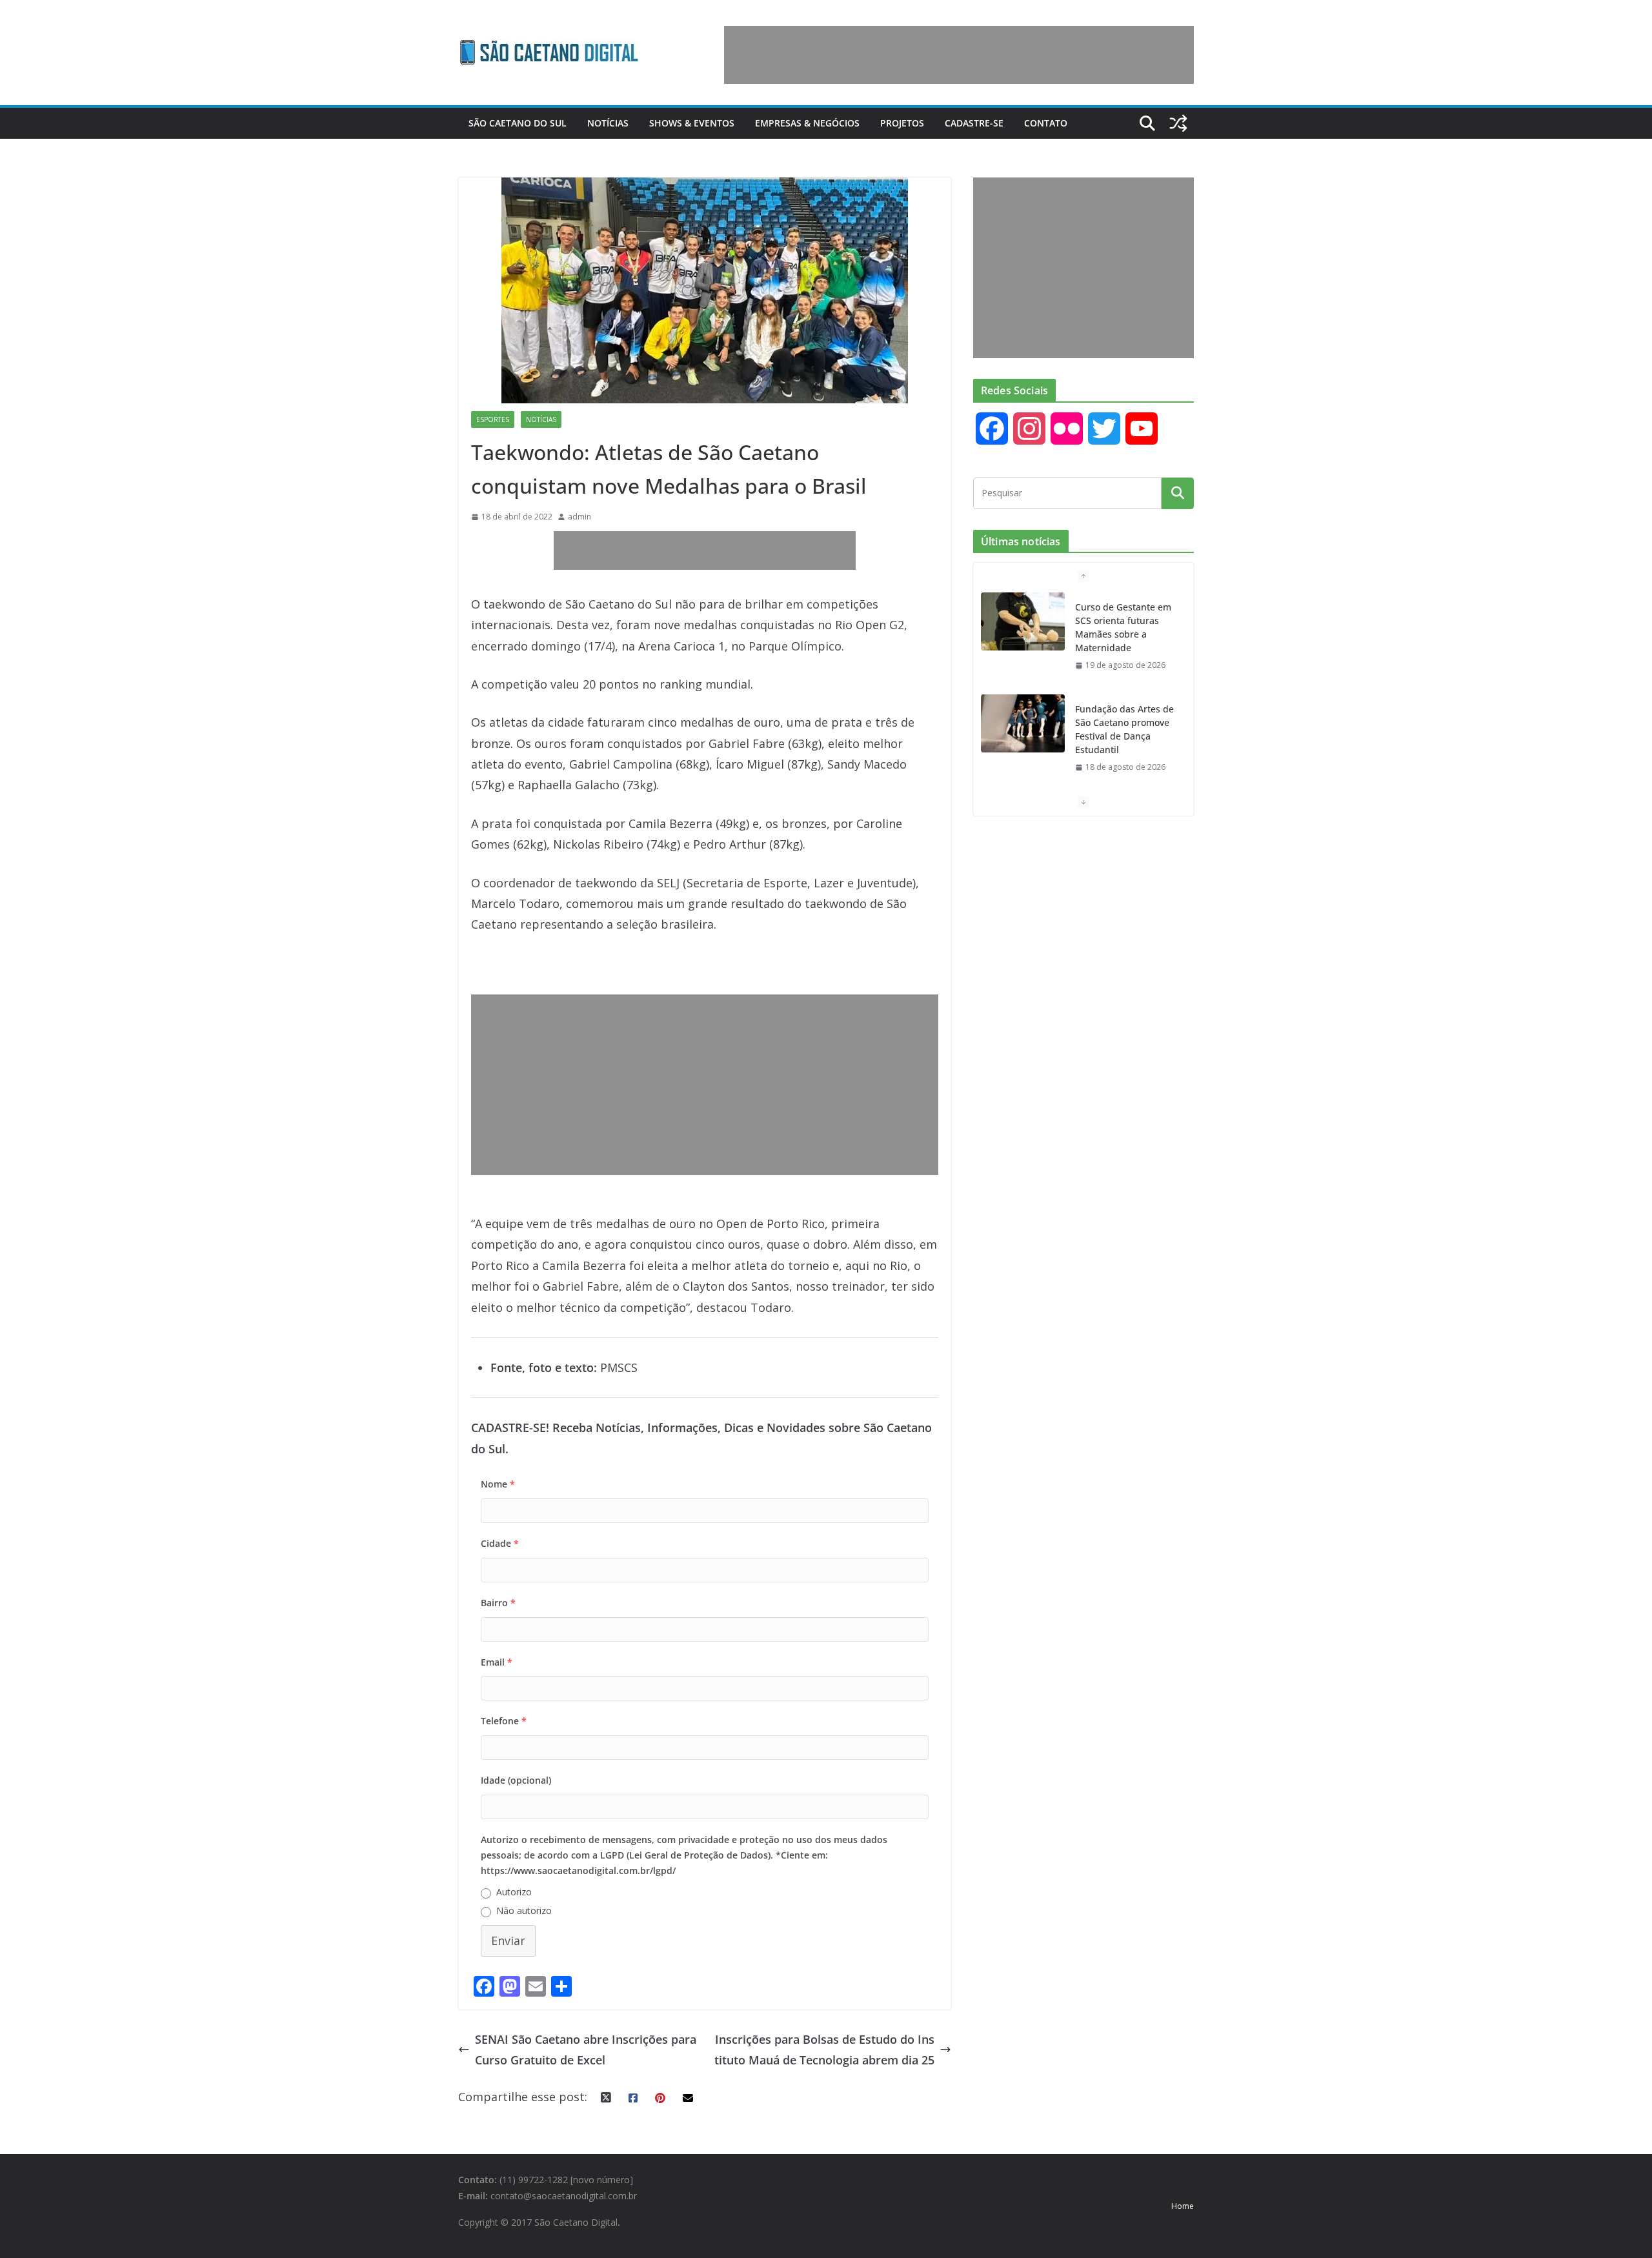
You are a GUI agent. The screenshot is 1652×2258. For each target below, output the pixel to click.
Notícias (608, 123)
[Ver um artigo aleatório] (1178, 123)
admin (579, 517)
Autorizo (514, 1892)
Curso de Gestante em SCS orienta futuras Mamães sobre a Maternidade (1123, 627)
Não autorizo (524, 1910)
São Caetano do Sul (518, 123)
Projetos (902, 123)
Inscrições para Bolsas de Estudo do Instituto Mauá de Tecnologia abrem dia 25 (824, 2050)
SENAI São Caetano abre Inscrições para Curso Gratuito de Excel (586, 2050)
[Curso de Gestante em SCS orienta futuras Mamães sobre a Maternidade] (1023, 621)
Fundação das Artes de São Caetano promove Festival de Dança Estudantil (1124, 729)
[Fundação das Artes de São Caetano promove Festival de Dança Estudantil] (1023, 723)
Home (1183, 2206)
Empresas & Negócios (807, 123)
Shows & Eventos (692, 123)
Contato (1046, 123)
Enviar (508, 1940)
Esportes (493, 419)
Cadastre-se (974, 123)
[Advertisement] (959, 55)
